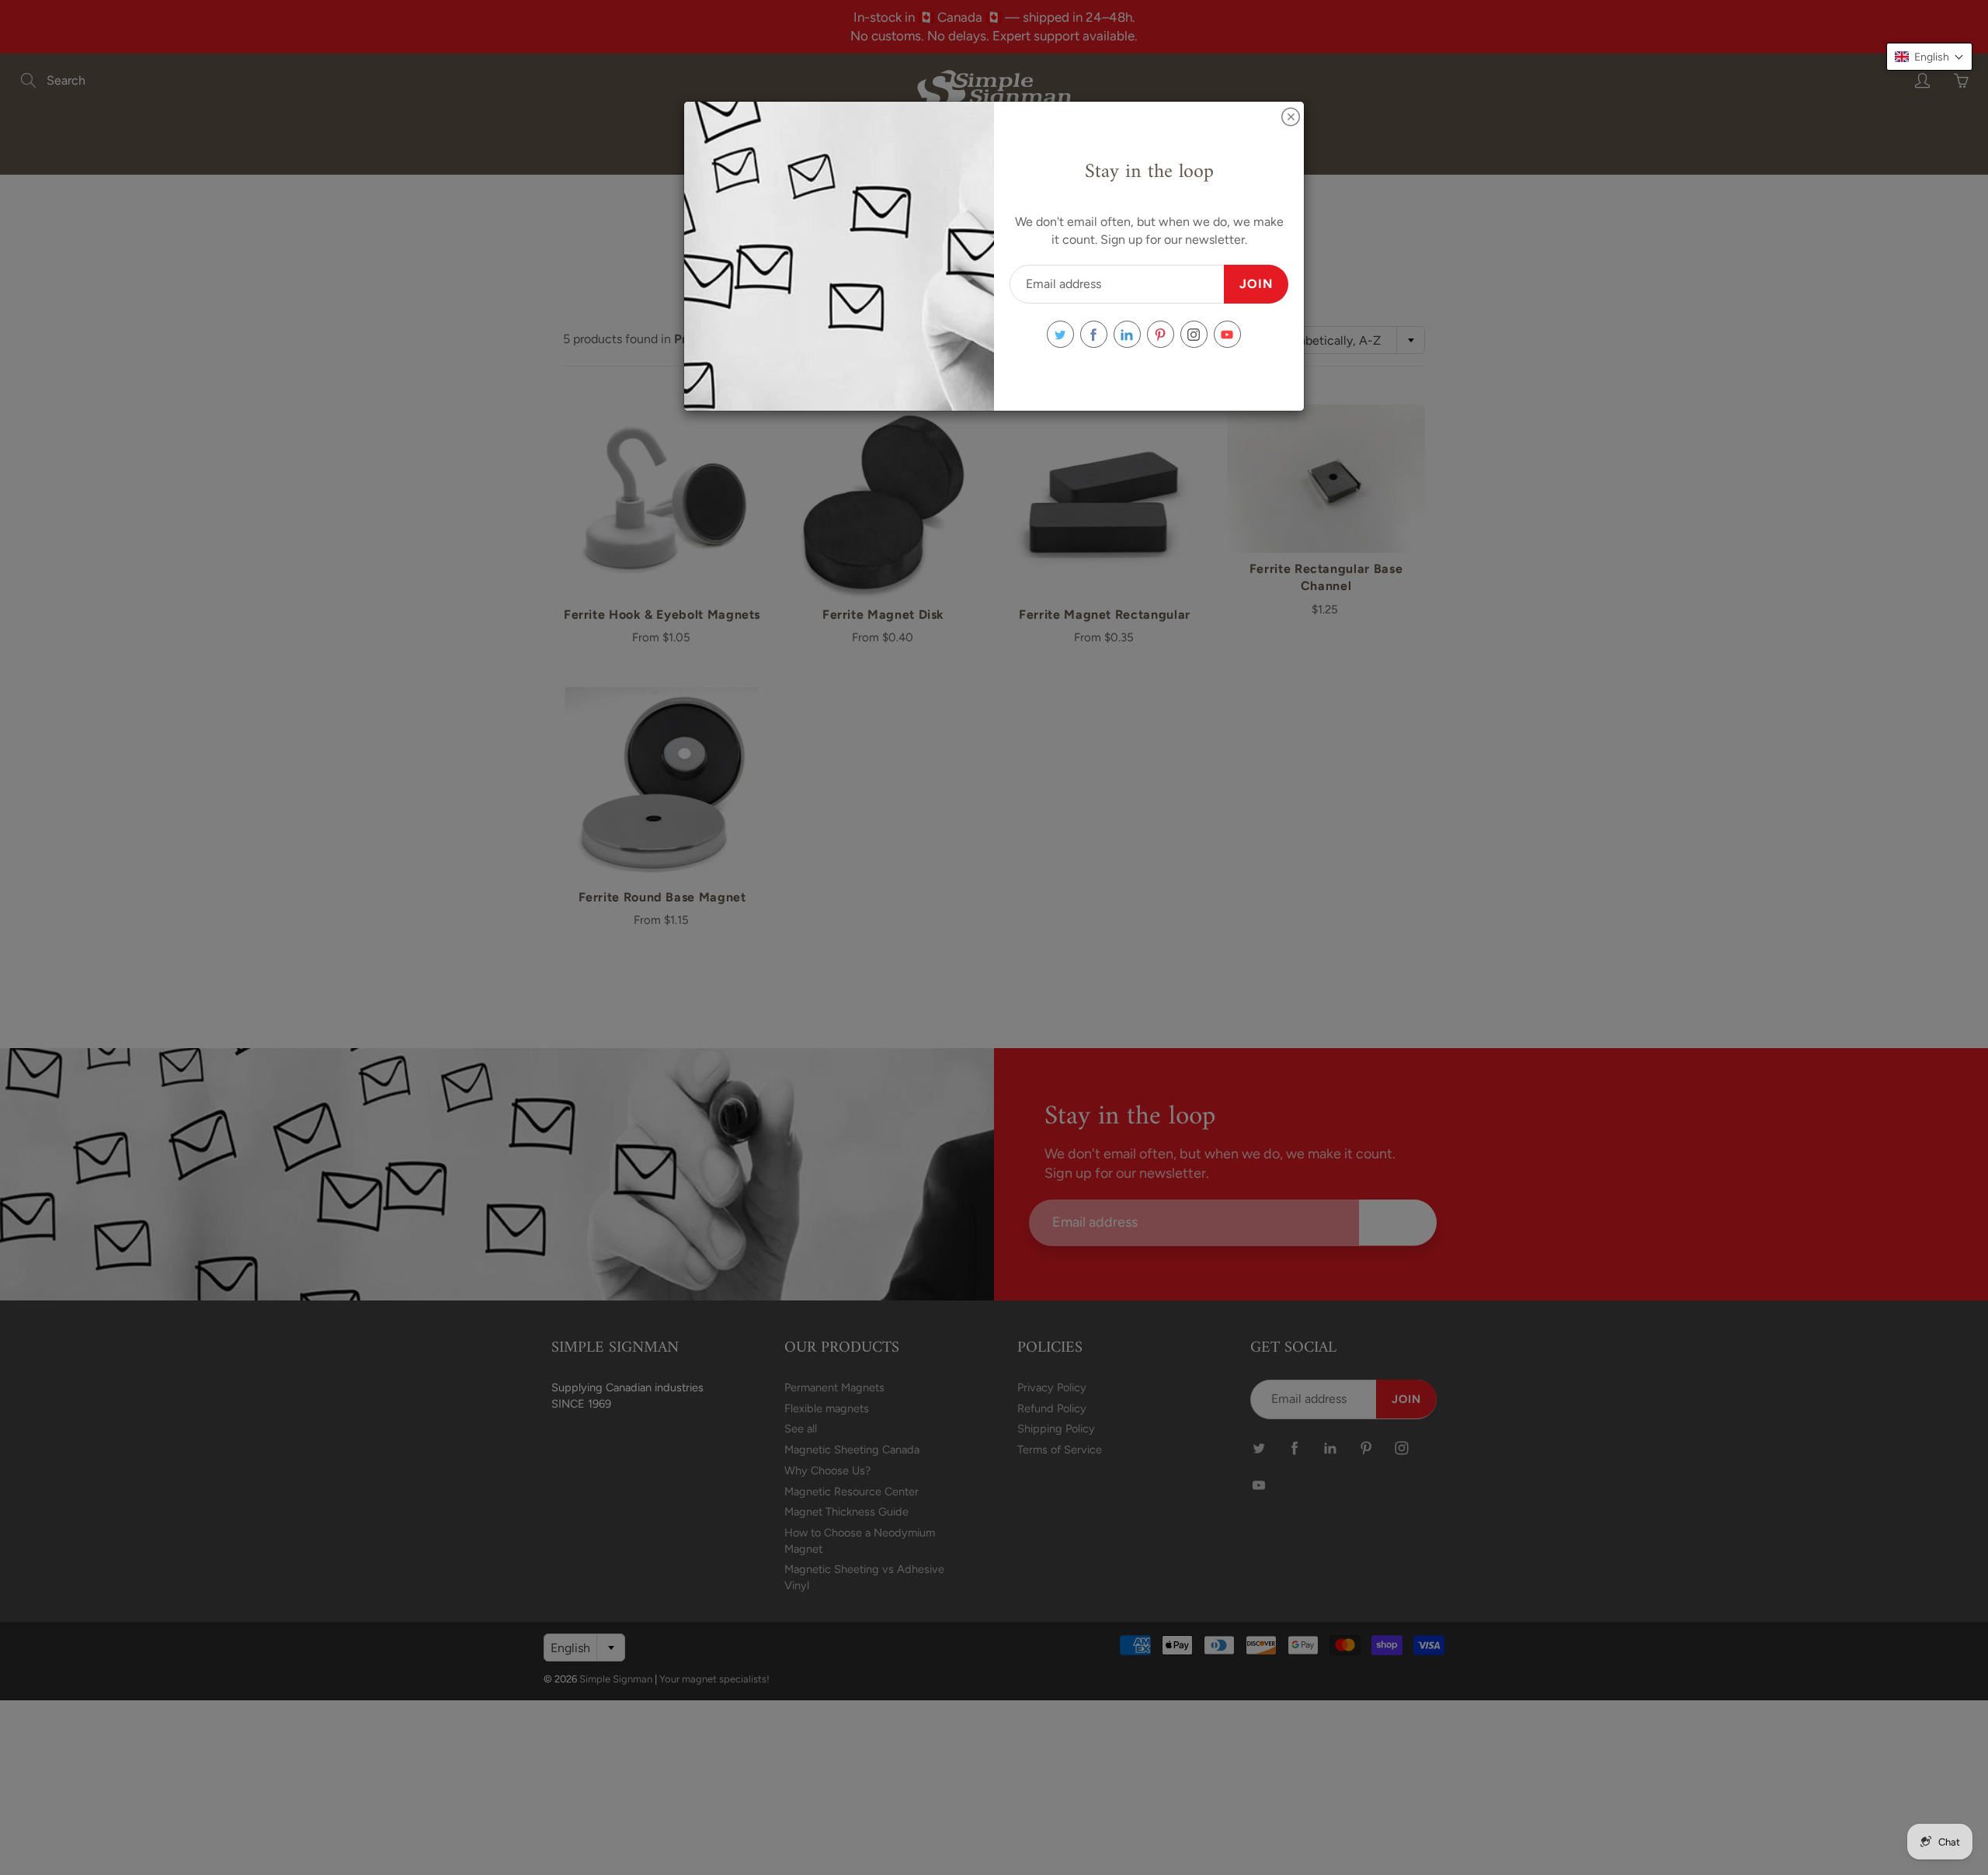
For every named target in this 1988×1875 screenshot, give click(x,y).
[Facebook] (1094, 334)
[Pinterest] (1161, 334)
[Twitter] (1060, 334)
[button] (1929, 57)
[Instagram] (1194, 334)
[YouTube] (1227, 334)
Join (1256, 284)
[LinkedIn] (1127, 334)
